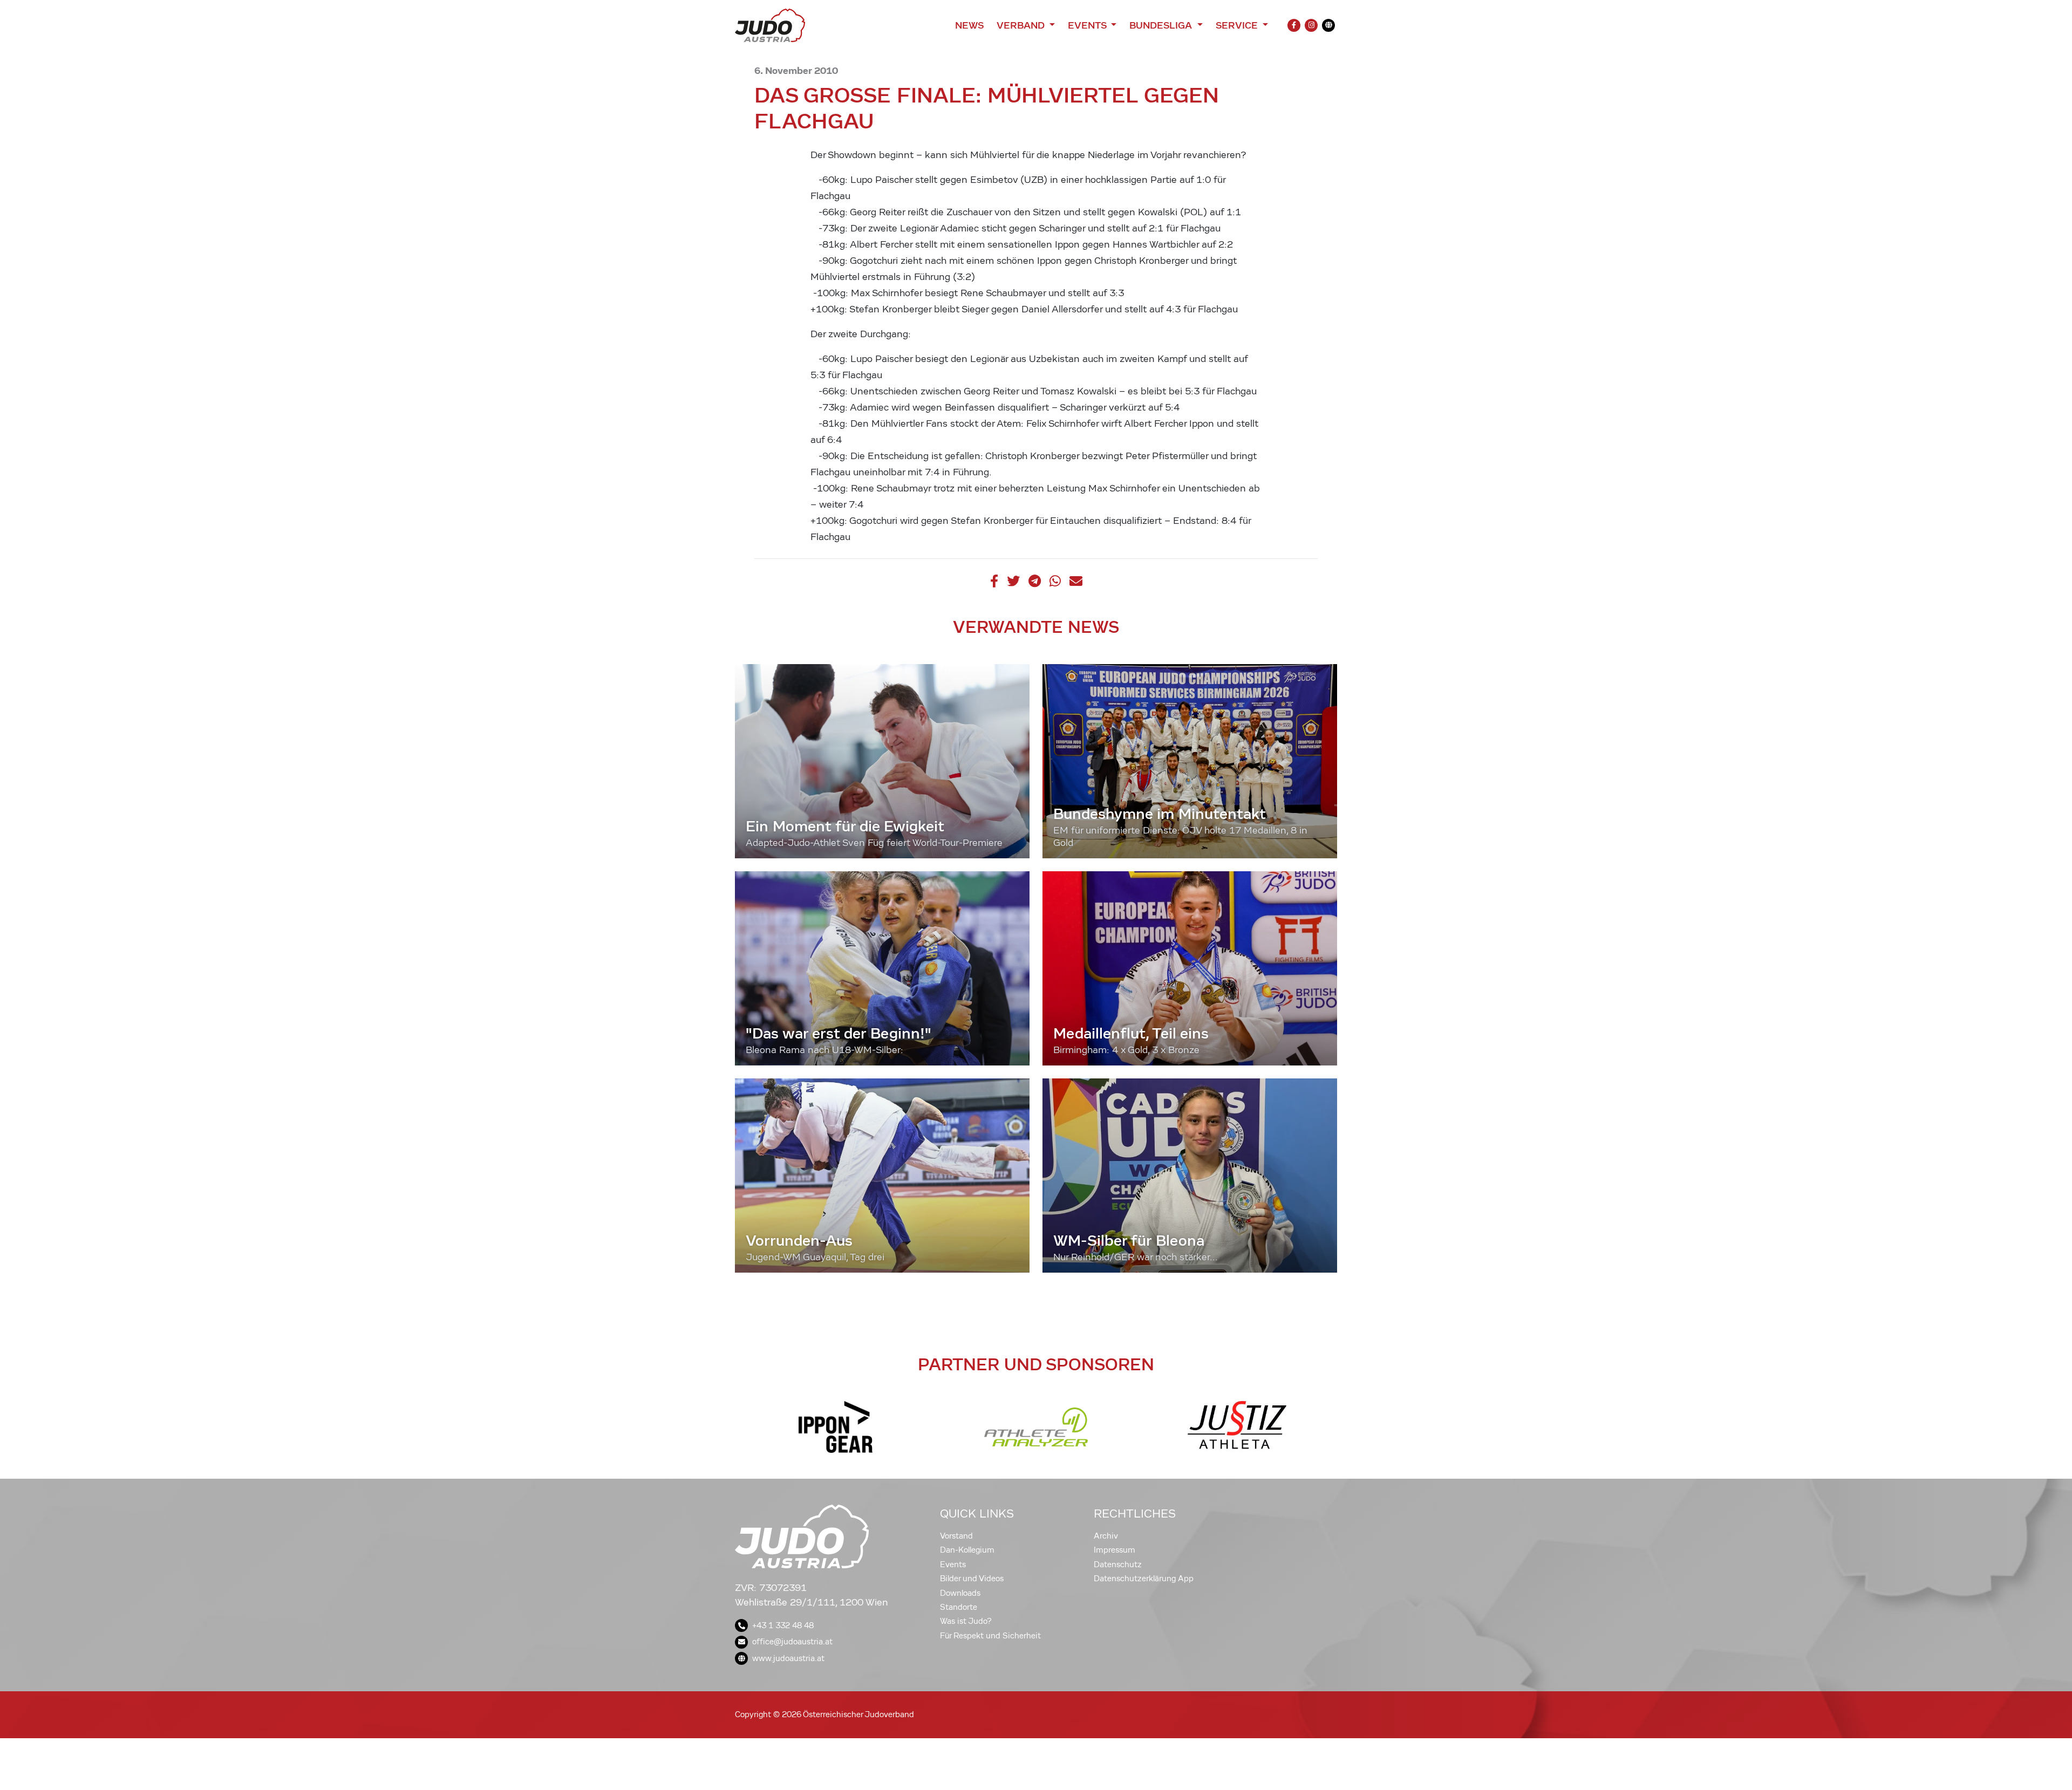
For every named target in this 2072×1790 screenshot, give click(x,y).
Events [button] (1088, 25)
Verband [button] (1022, 25)
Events (953, 1564)
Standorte (959, 1607)
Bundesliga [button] (1162, 25)
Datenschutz (1118, 1564)
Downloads (960, 1593)
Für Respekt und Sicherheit (990, 1636)
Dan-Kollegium (967, 1550)
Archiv (1106, 1536)
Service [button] (1238, 25)
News (969, 25)
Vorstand (956, 1536)
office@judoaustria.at (792, 1642)
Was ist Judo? (966, 1621)
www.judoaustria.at (788, 1658)
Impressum (1115, 1550)
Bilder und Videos (972, 1579)
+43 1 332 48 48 (783, 1625)
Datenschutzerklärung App (1144, 1579)
